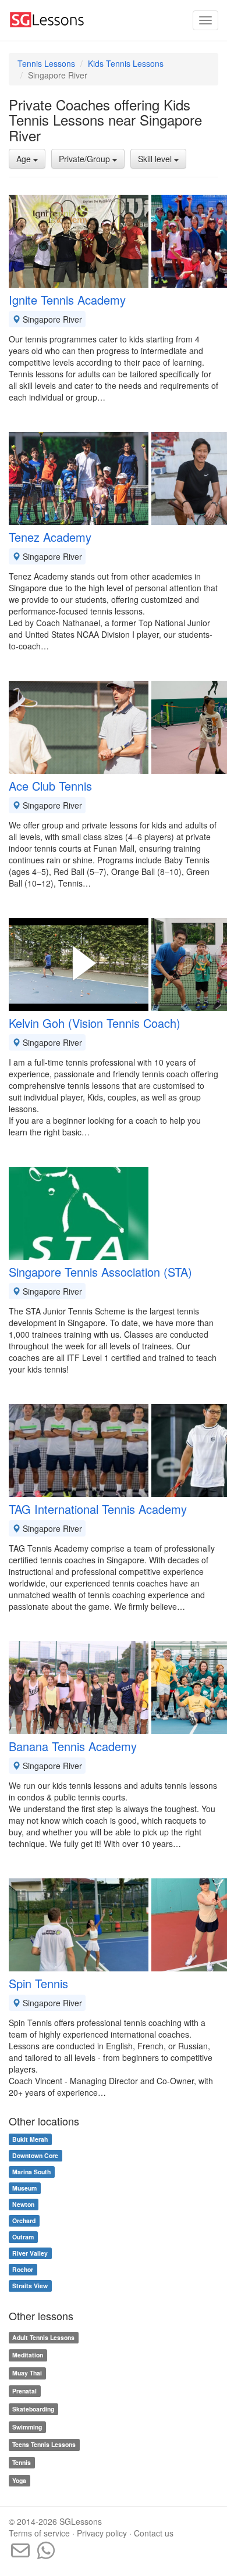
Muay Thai (27, 2373)
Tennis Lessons (46, 63)
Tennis (22, 2462)
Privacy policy (102, 2533)
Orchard (24, 2220)
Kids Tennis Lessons (126, 63)
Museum (24, 2188)
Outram (23, 2237)
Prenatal (24, 2391)
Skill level (156, 159)
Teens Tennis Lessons (44, 2445)
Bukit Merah (30, 2139)
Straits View (30, 2286)
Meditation (28, 2355)
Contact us (154, 2533)
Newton (23, 2204)
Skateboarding (33, 2409)
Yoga (19, 2480)
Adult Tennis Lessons (43, 2337)
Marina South (31, 2172)
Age (25, 159)
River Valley (30, 2253)
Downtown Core (35, 2155)
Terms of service (39, 2533)
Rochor (23, 2269)
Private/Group (86, 159)
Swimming (27, 2427)
